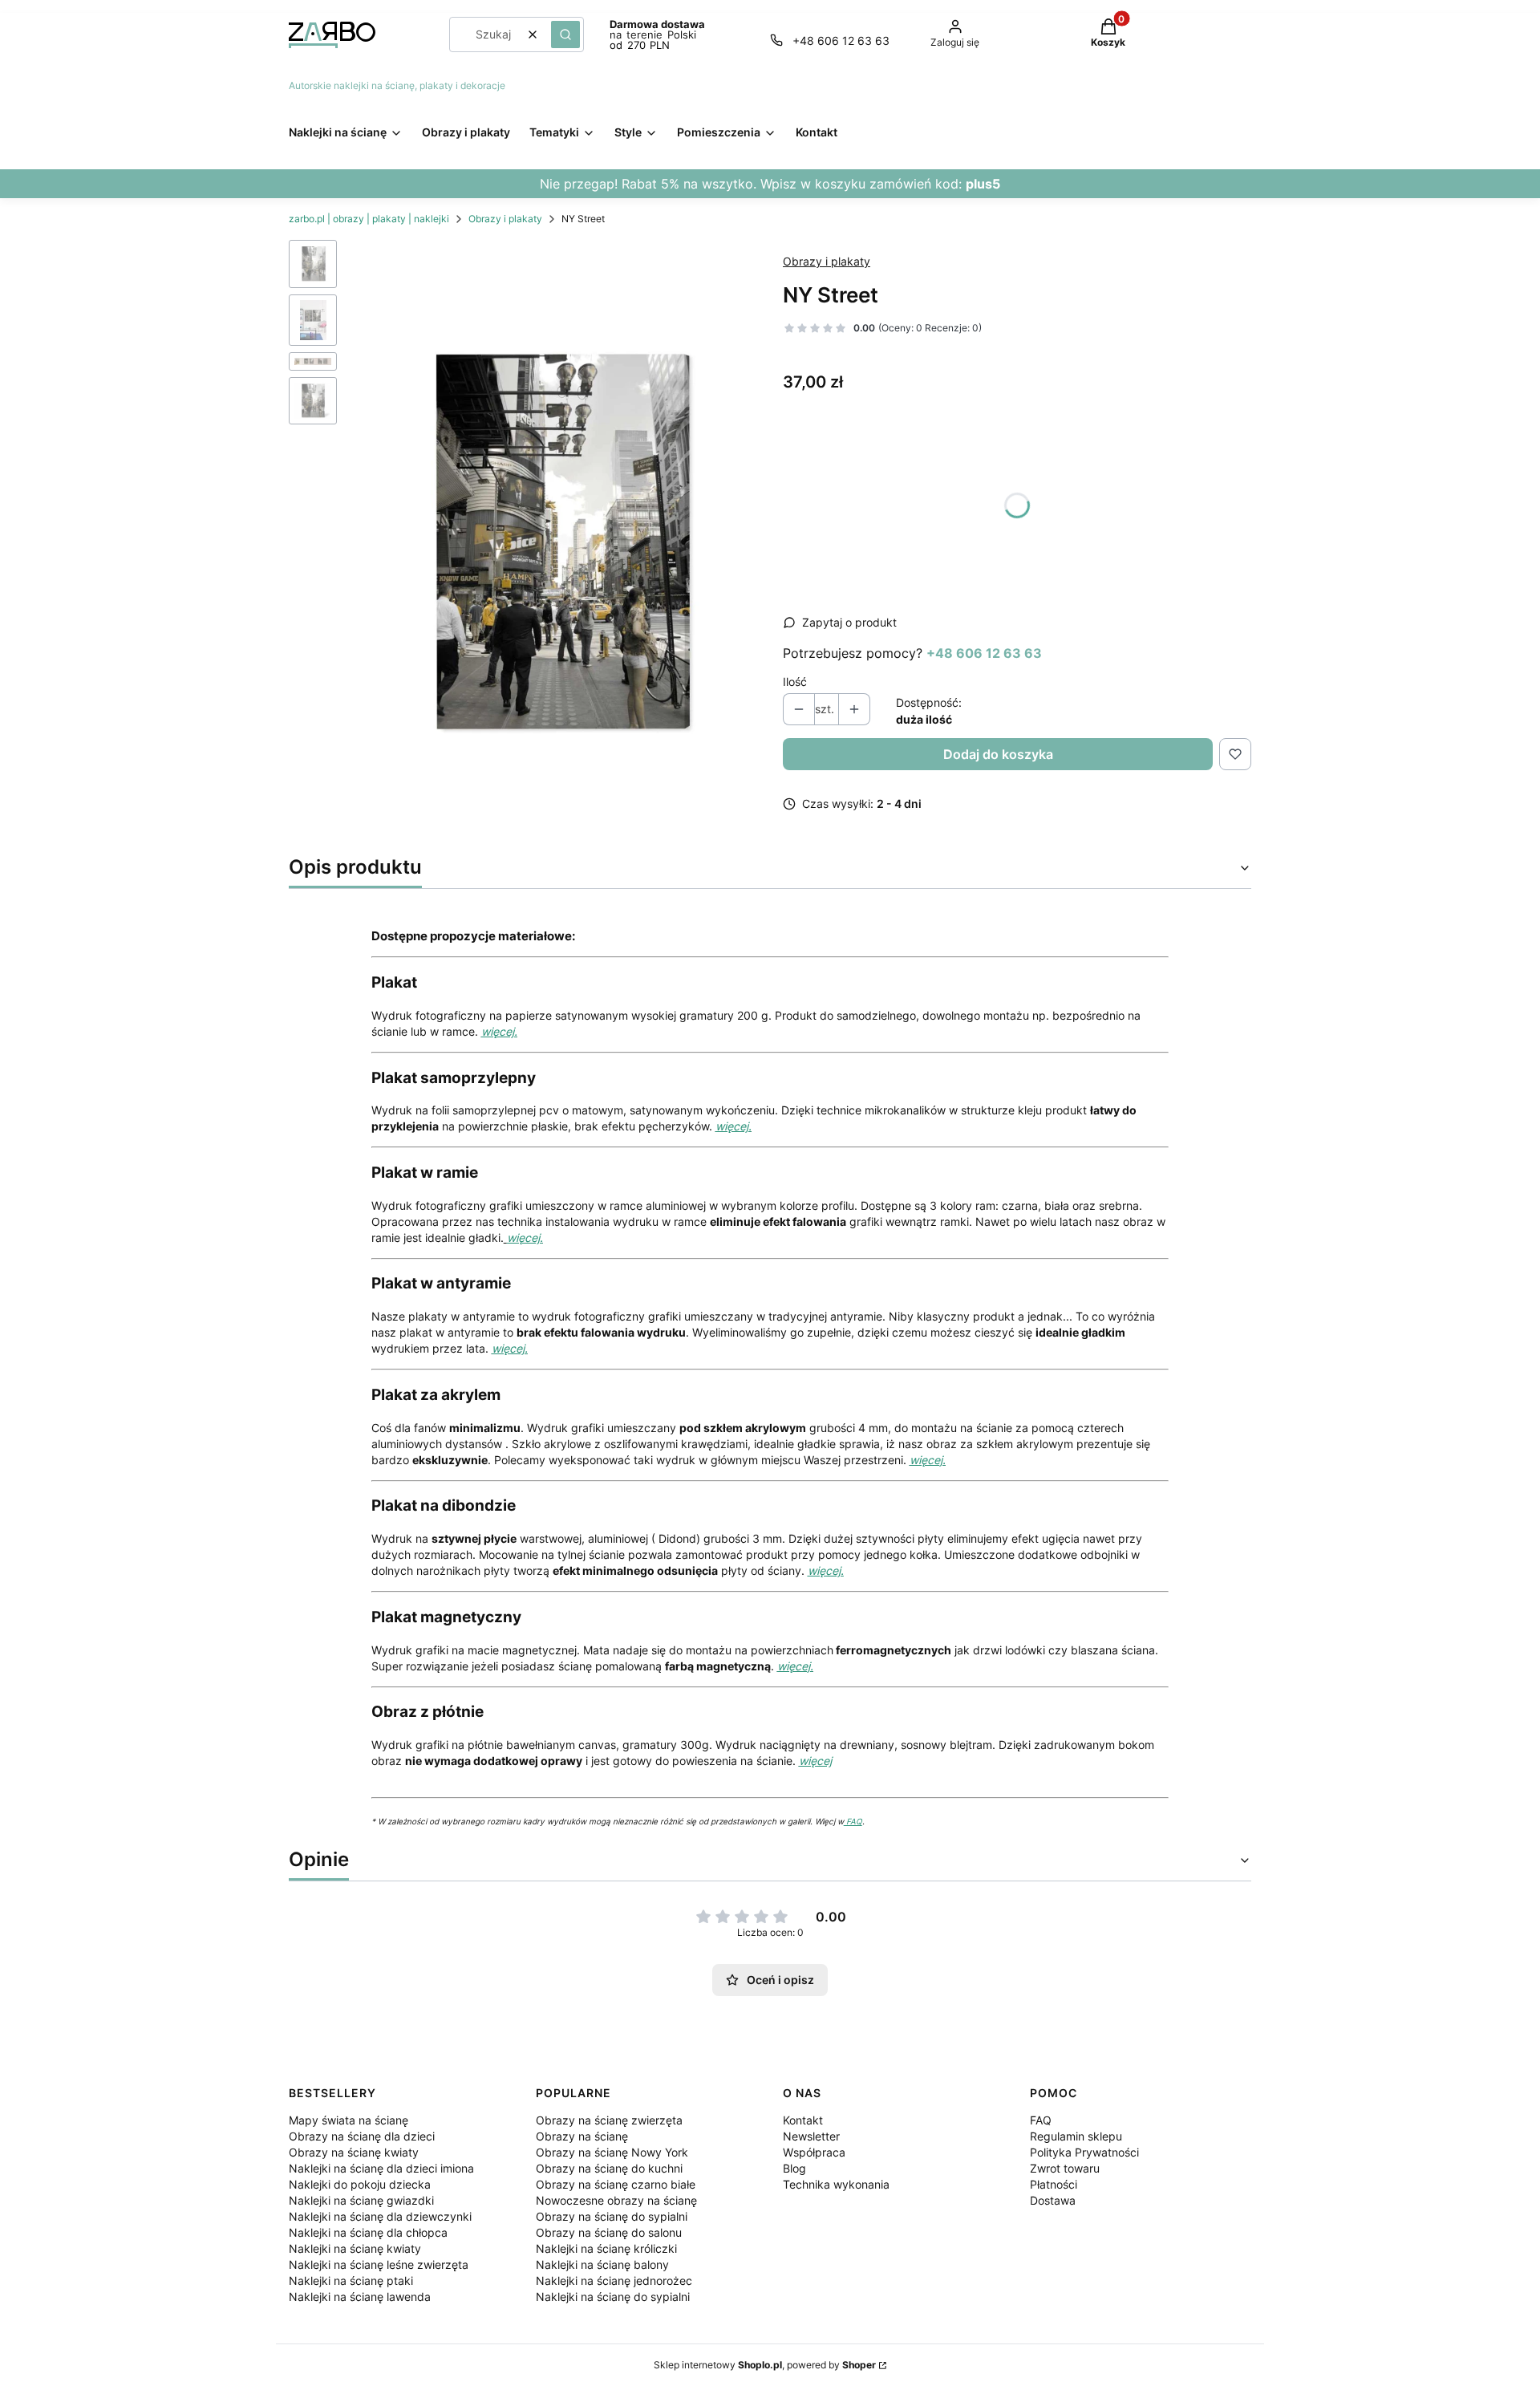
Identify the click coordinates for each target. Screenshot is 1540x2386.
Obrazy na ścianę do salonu (609, 2232)
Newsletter (811, 2136)
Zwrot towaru (1065, 2168)
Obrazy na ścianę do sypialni (612, 2216)
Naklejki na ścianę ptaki (351, 2280)
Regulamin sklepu (1076, 2136)
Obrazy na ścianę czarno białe (616, 2184)
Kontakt (803, 2120)
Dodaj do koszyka (998, 754)
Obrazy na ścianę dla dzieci (362, 2136)
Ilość (795, 682)
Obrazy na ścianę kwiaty (354, 2152)
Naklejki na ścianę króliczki (606, 2248)
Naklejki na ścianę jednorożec (614, 2280)
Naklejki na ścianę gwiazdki (361, 2200)
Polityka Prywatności (1084, 2152)
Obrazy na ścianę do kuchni (609, 2168)
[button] (565, 34)
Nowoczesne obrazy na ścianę (616, 2200)
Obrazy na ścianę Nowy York (612, 2152)
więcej (815, 1761)
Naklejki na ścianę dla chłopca (368, 2232)
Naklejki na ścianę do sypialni (613, 2297)
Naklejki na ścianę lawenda (360, 2297)
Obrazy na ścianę (582, 2136)
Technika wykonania (836, 2184)
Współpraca (814, 2152)
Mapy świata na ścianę (349, 2120)
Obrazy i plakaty (505, 219)
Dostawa (1053, 2200)
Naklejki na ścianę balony (602, 2264)
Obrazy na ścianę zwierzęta (609, 2120)
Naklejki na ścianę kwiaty (355, 2248)
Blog (794, 2168)
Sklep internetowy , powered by (765, 2365)
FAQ (853, 1821)
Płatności (1054, 2184)
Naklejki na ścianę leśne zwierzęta (379, 2264)
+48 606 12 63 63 (841, 41)
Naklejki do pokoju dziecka (360, 2184)
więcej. (499, 1031)
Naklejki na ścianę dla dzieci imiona (381, 2168)
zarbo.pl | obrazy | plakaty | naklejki (369, 219)
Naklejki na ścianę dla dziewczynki (380, 2216)
